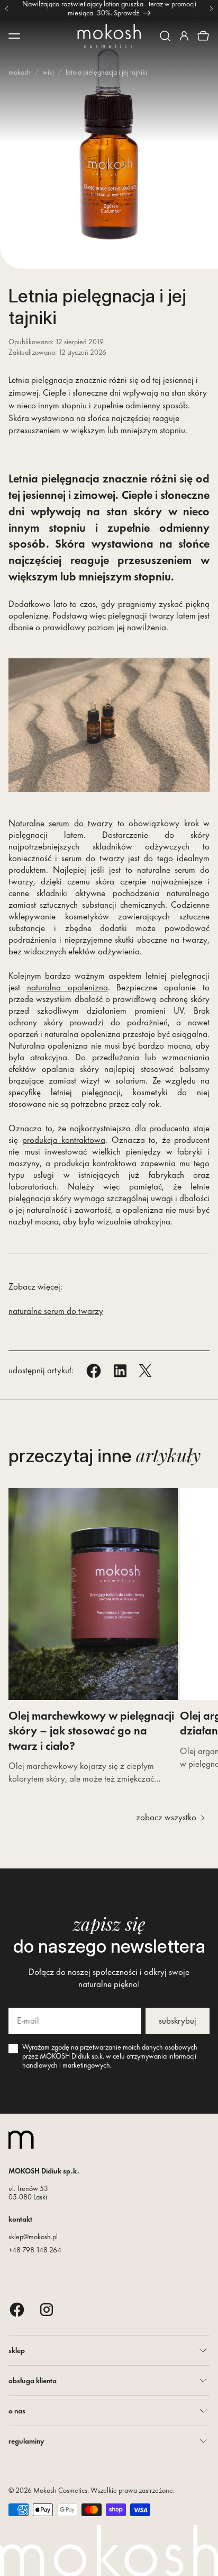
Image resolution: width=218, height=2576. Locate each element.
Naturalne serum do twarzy (61, 823)
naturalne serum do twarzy (56, 1311)
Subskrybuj (178, 2020)
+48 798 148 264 (35, 2250)
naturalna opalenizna (67, 987)
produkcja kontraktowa (64, 1140)
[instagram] (47, 2309)
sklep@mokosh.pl (33, 2237)
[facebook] (17, 2309)
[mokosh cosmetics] (109, 36)
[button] (165, 36)
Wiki (48, 72)
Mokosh (20, 72)
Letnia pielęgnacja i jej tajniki (106, 72)
